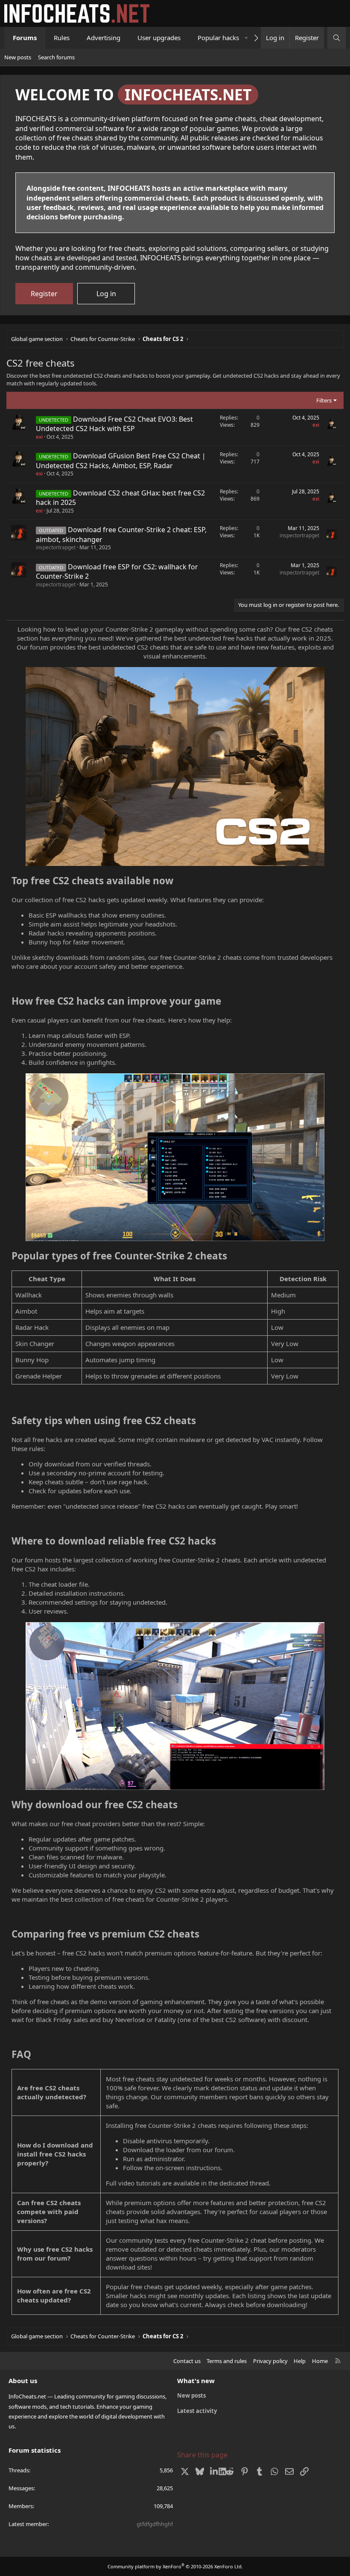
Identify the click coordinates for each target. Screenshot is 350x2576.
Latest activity (197, 2411)
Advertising (104, 38)
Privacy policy (270, 2361)
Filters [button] (324, 400)
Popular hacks (218, 38)
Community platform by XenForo (175, 2566)
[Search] (337, 38)
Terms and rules (227, 2361)
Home (320, 2361)
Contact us (187, 2361)
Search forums (56, 57)
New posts (18, 57)
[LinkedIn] (214, 2471)
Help (300, 2361)
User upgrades (159, 38)
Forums (25, 38)
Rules (62, 38)
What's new (196, 2381)
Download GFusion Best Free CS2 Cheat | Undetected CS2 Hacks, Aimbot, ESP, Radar (121, 460)
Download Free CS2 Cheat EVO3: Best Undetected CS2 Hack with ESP (114, 424)
